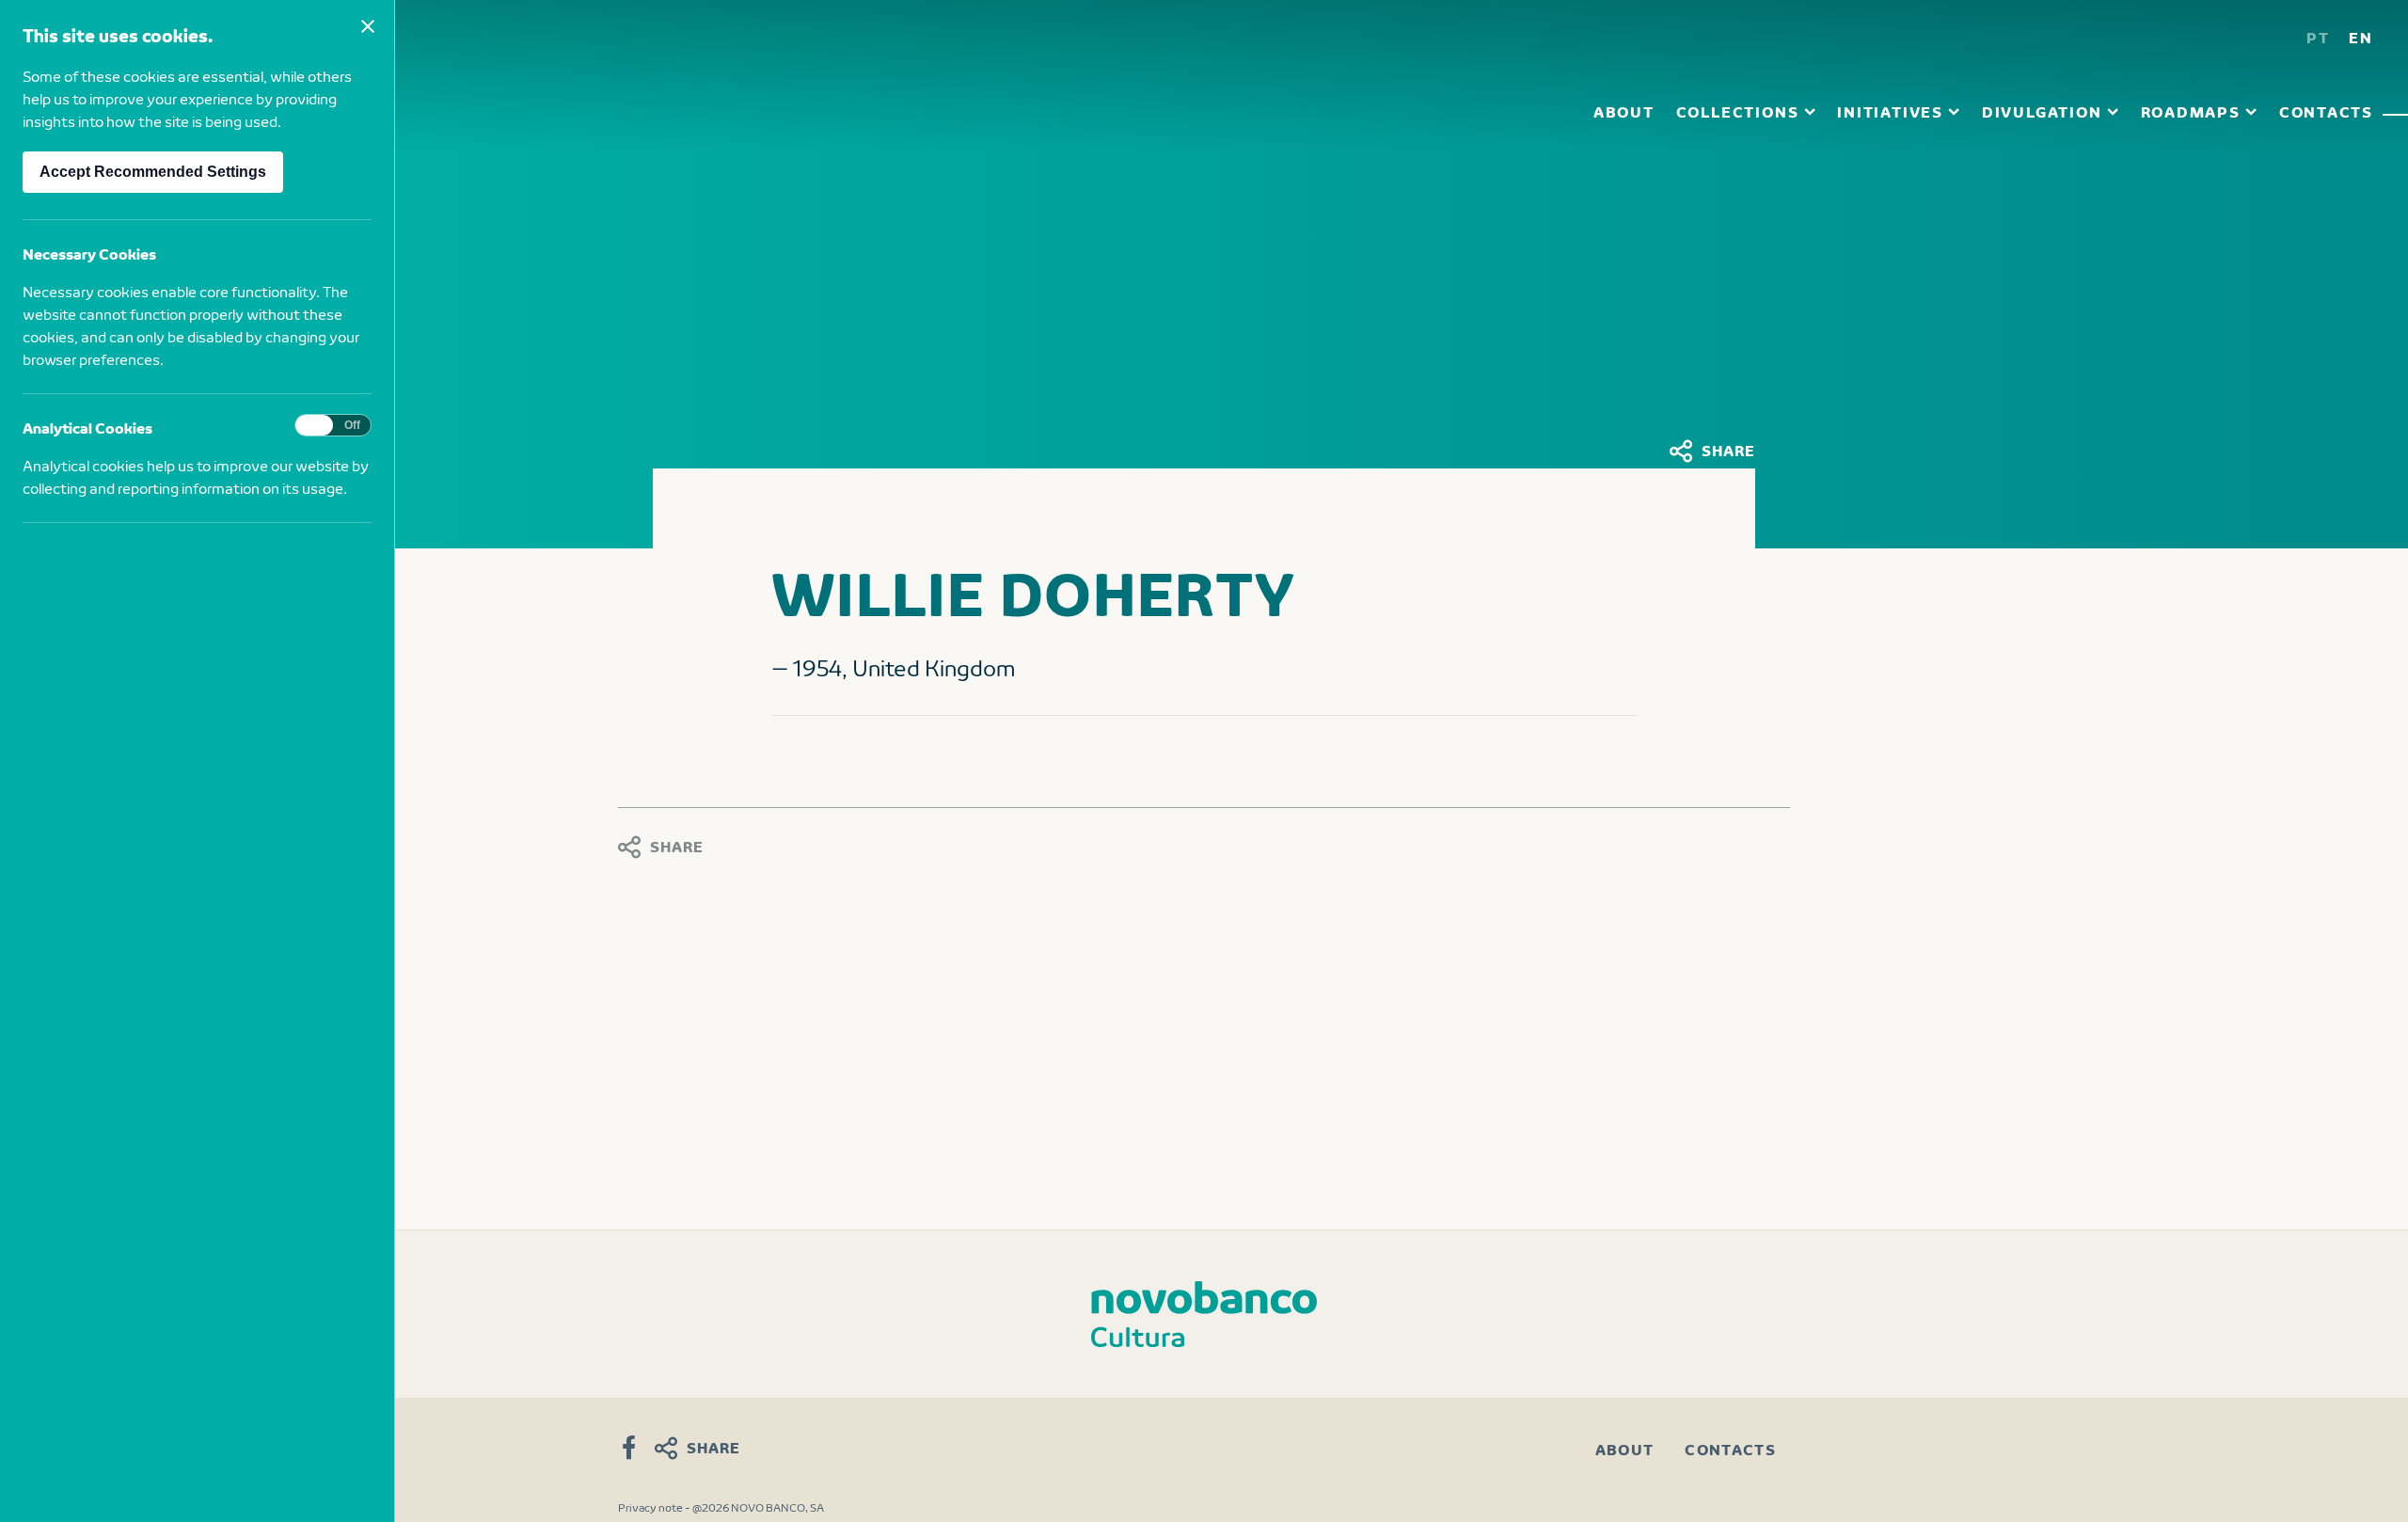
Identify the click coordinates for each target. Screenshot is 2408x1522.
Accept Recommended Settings (153, 172)
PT (2318, 37)
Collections (1738, 111)
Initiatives (1890, 111)
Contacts (2326, 111)
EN (2361, 37)
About (1624, 111)
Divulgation (2042, 111)
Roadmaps (2191, 111)
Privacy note (650, 1507)
